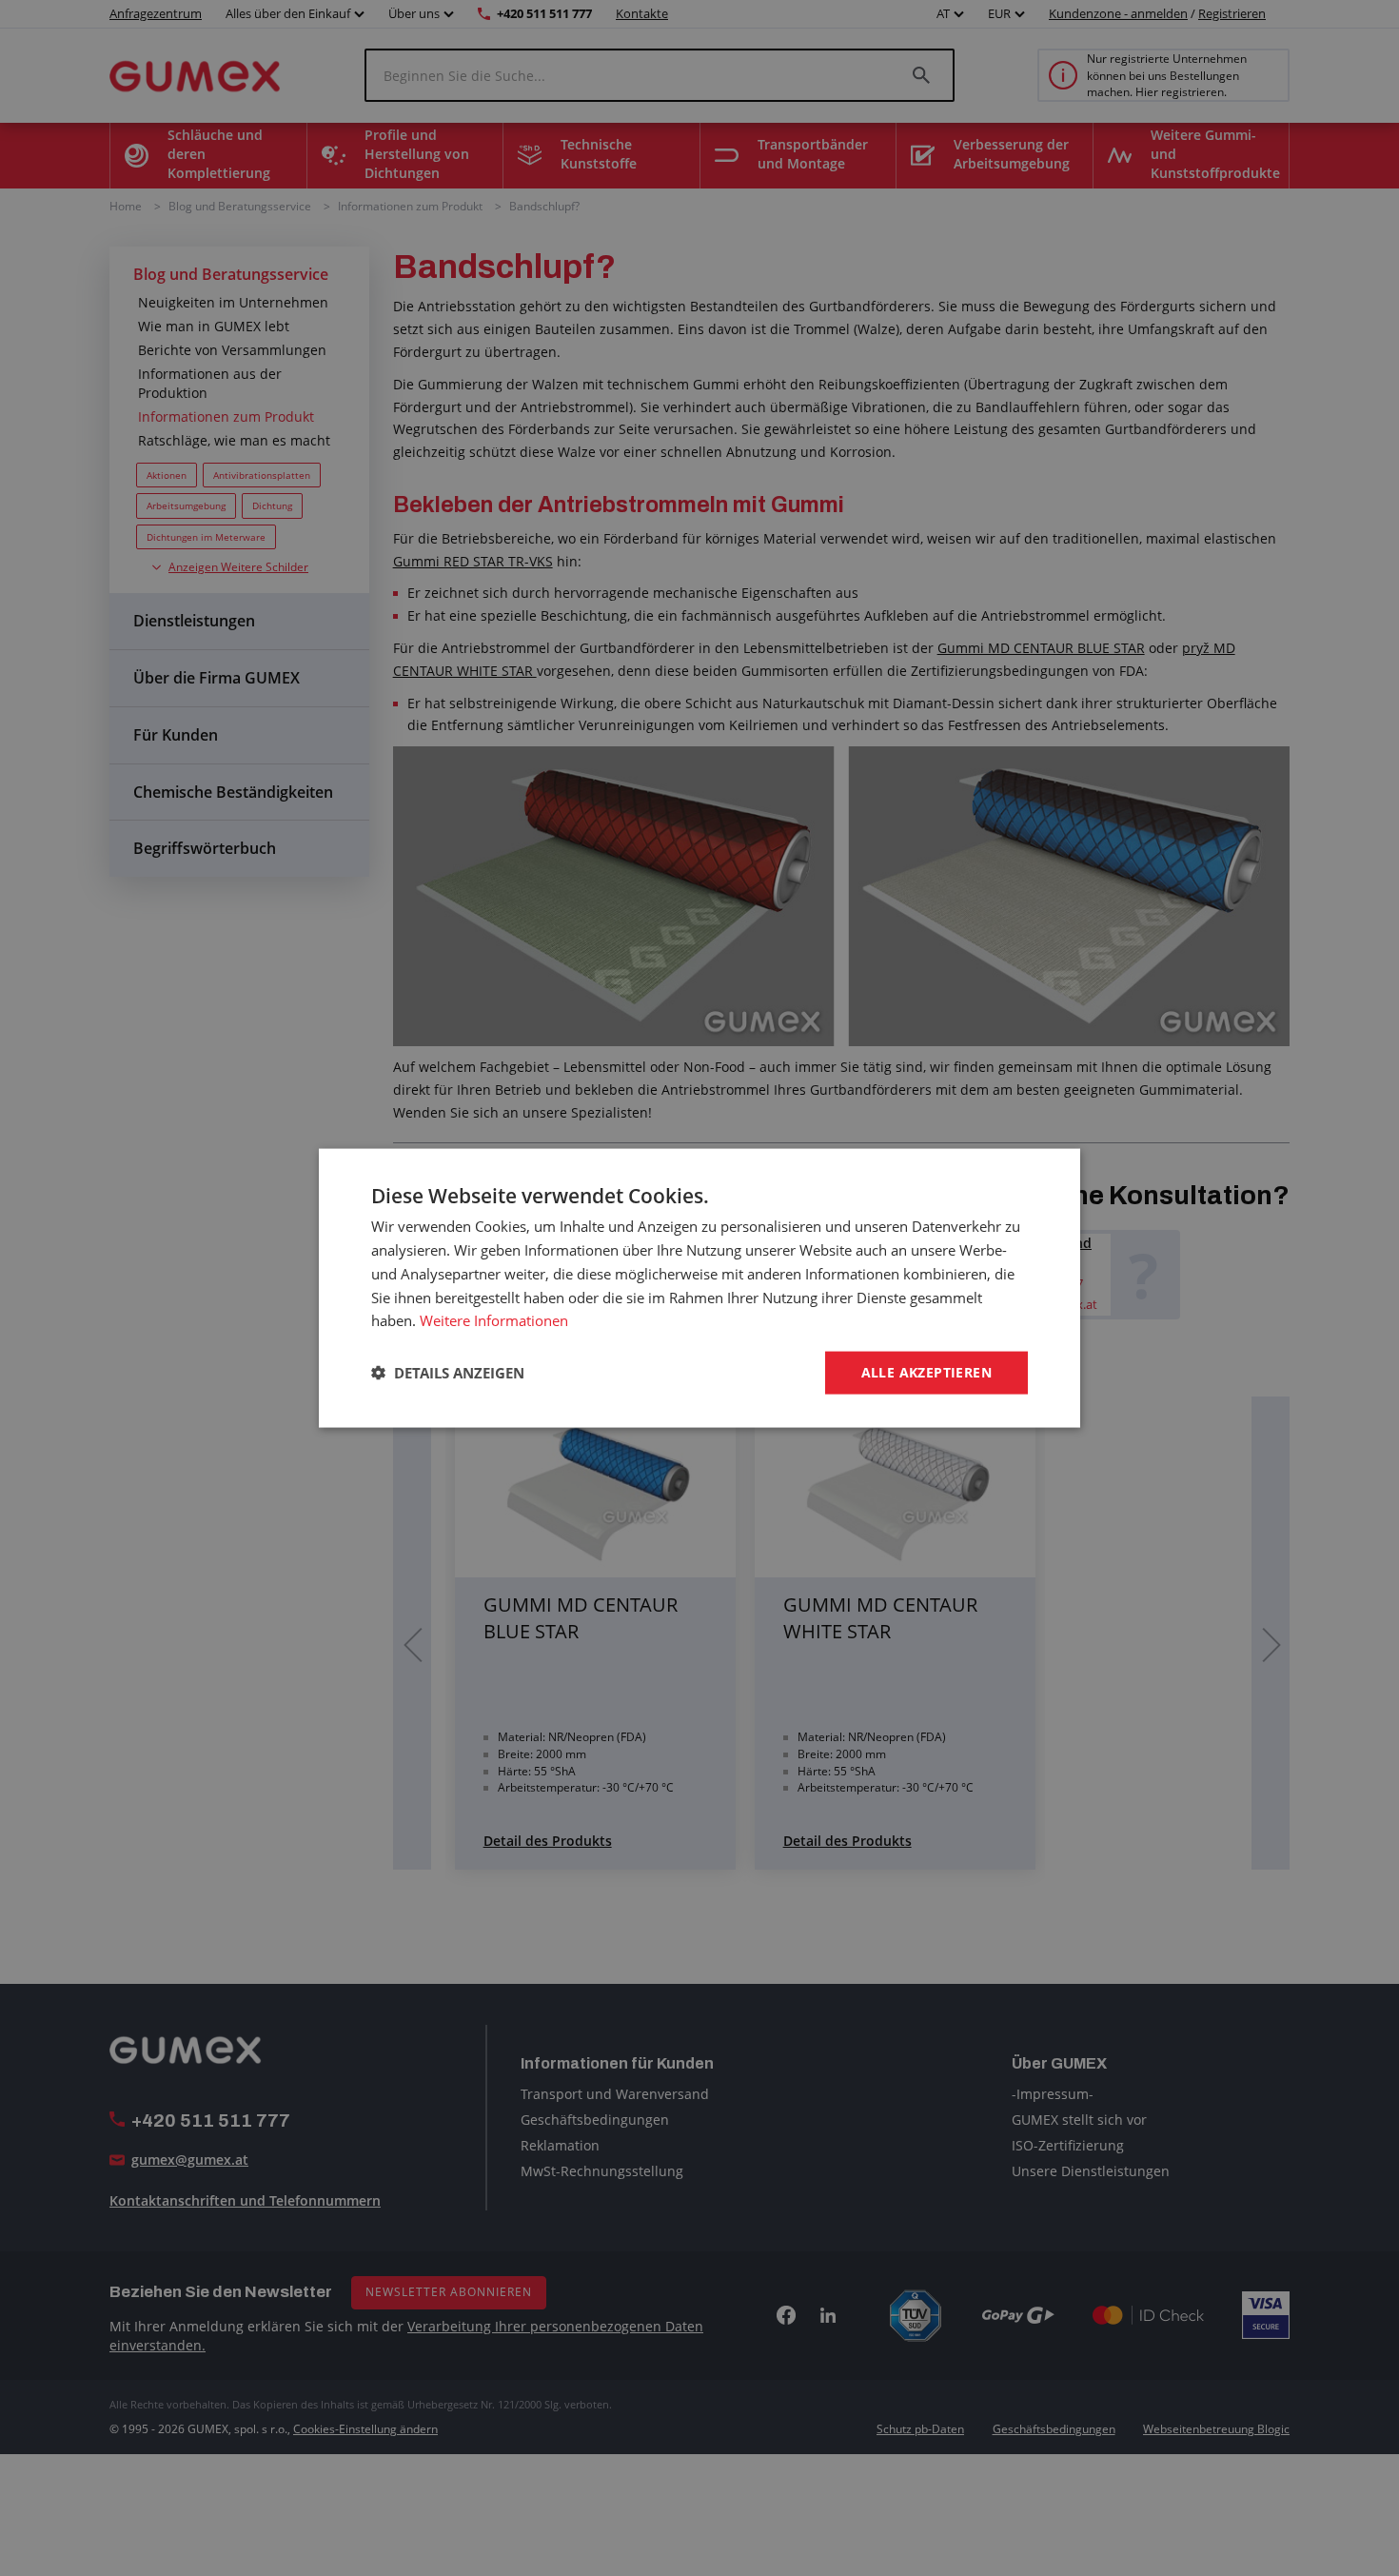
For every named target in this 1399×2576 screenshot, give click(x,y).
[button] (448, 1373)
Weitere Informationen (494, 1320)
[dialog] (699, 1288)
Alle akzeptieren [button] (926, 1372)
